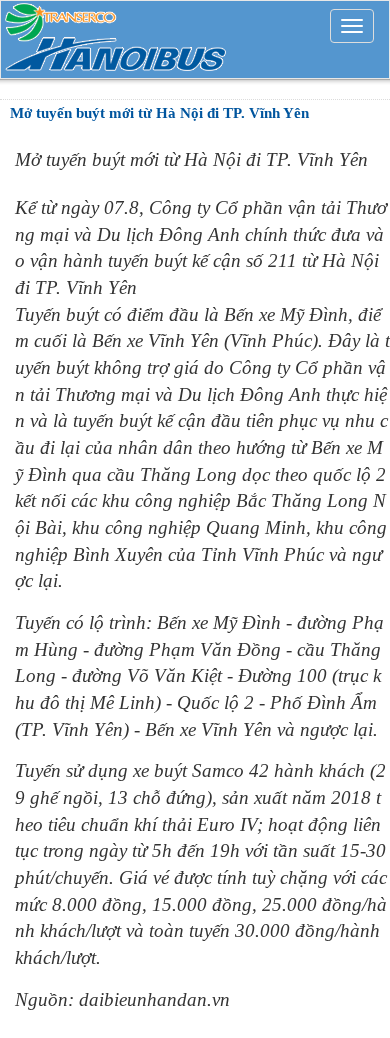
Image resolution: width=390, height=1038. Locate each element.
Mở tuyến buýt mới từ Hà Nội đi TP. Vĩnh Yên (159, 113)
